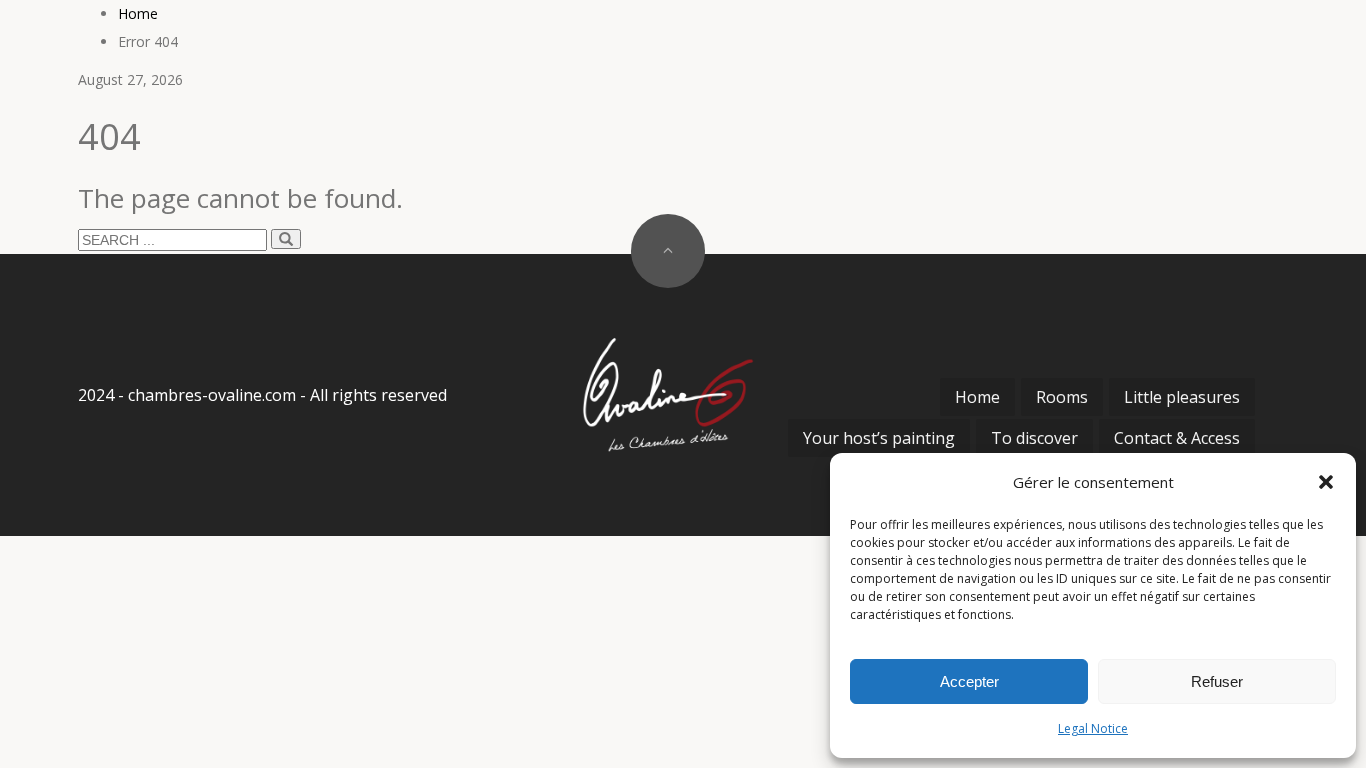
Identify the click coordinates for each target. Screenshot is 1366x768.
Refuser (1217, 681)
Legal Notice (1093, 728)
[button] (1326, 482)
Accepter (969, 681)
